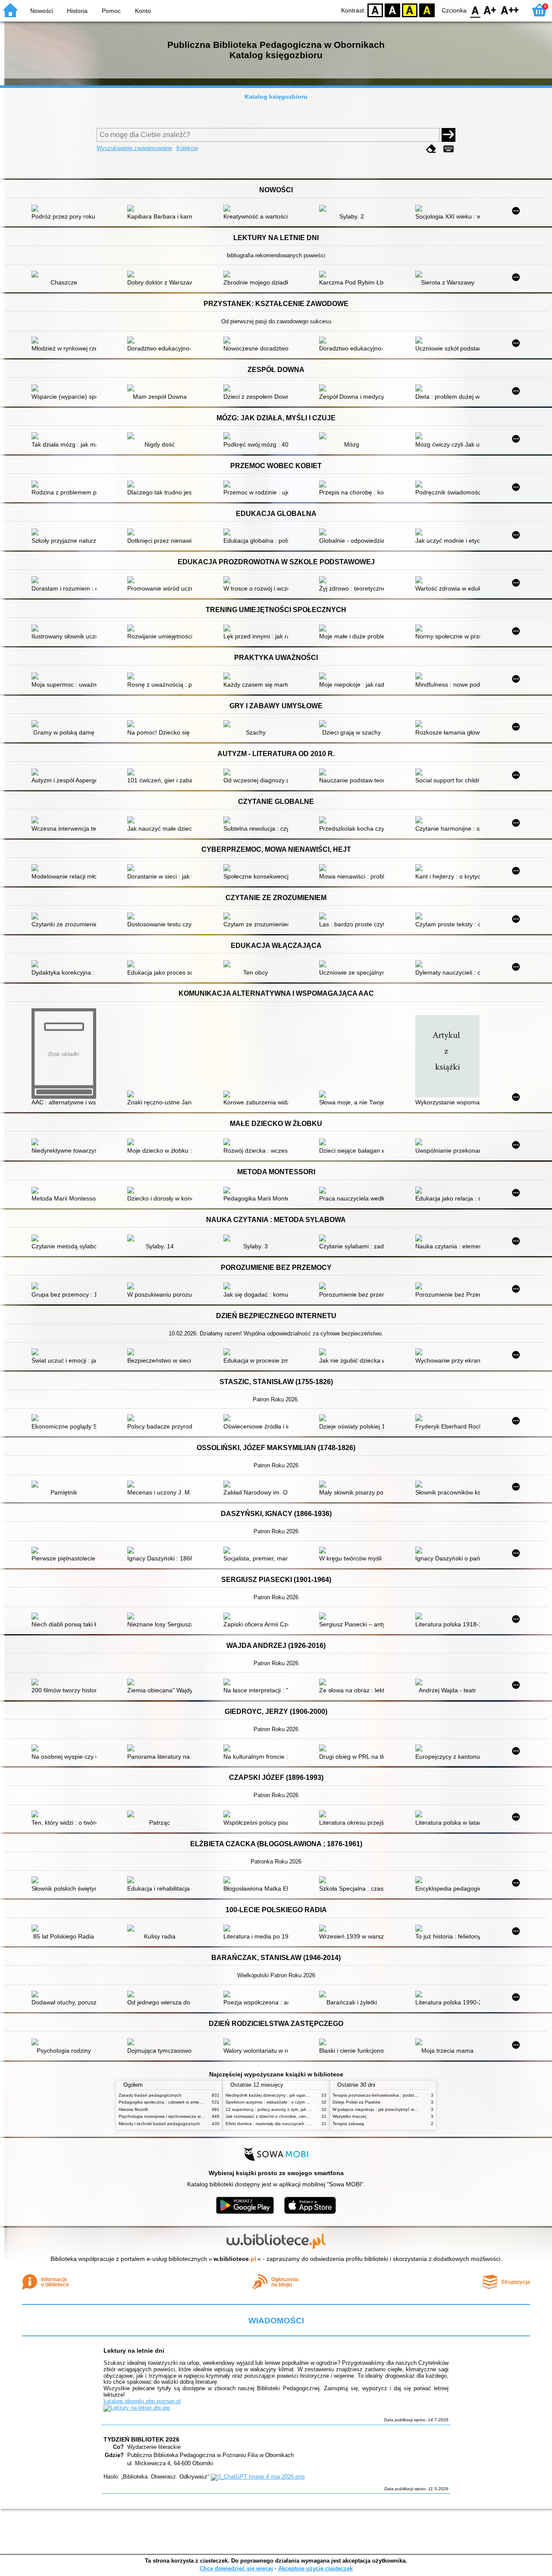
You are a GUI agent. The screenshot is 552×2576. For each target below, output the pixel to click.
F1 (490, 10)
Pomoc (111, 11)
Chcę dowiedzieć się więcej (236, 2568)
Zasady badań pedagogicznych (150, 2095)
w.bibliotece (235, 2259)
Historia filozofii (133, 2109)
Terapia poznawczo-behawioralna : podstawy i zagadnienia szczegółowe (405, 2095)
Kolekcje (187, 148)
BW (392, 10)
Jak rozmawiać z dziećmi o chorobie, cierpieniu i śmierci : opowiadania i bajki (301, 2116)
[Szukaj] (448, 135)
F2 (510, 10)
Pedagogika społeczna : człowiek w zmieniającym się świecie (179, 2102)
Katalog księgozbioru (276, 97)
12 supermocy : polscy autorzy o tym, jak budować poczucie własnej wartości (302, 2109)
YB (410, 10)
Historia (77, 11)
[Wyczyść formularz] (431, 149)
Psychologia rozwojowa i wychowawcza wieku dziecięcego (176, 2116)
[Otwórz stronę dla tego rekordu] (66, 209)
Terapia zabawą (348, 2124)
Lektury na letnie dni (134, 2351)
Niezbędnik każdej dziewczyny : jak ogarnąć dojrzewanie (282, 2095)
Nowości (42, 11)
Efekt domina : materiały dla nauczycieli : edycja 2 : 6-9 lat (283, 2124)
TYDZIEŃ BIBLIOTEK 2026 (141, 2439)
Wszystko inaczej (349, 2116)
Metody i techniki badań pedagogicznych (159, 2124)
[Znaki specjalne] (448, 149)
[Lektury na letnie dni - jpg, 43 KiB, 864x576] (137, 2408)
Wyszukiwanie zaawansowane (134, 148)
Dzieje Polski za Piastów (356, 2102)
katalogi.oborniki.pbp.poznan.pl (142, 2401)
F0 (475, 10)
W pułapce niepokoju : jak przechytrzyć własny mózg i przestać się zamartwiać (410, 2109)
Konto (143, 11)
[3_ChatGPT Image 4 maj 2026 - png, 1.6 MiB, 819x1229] (258, 2477)
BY (427, 10)
